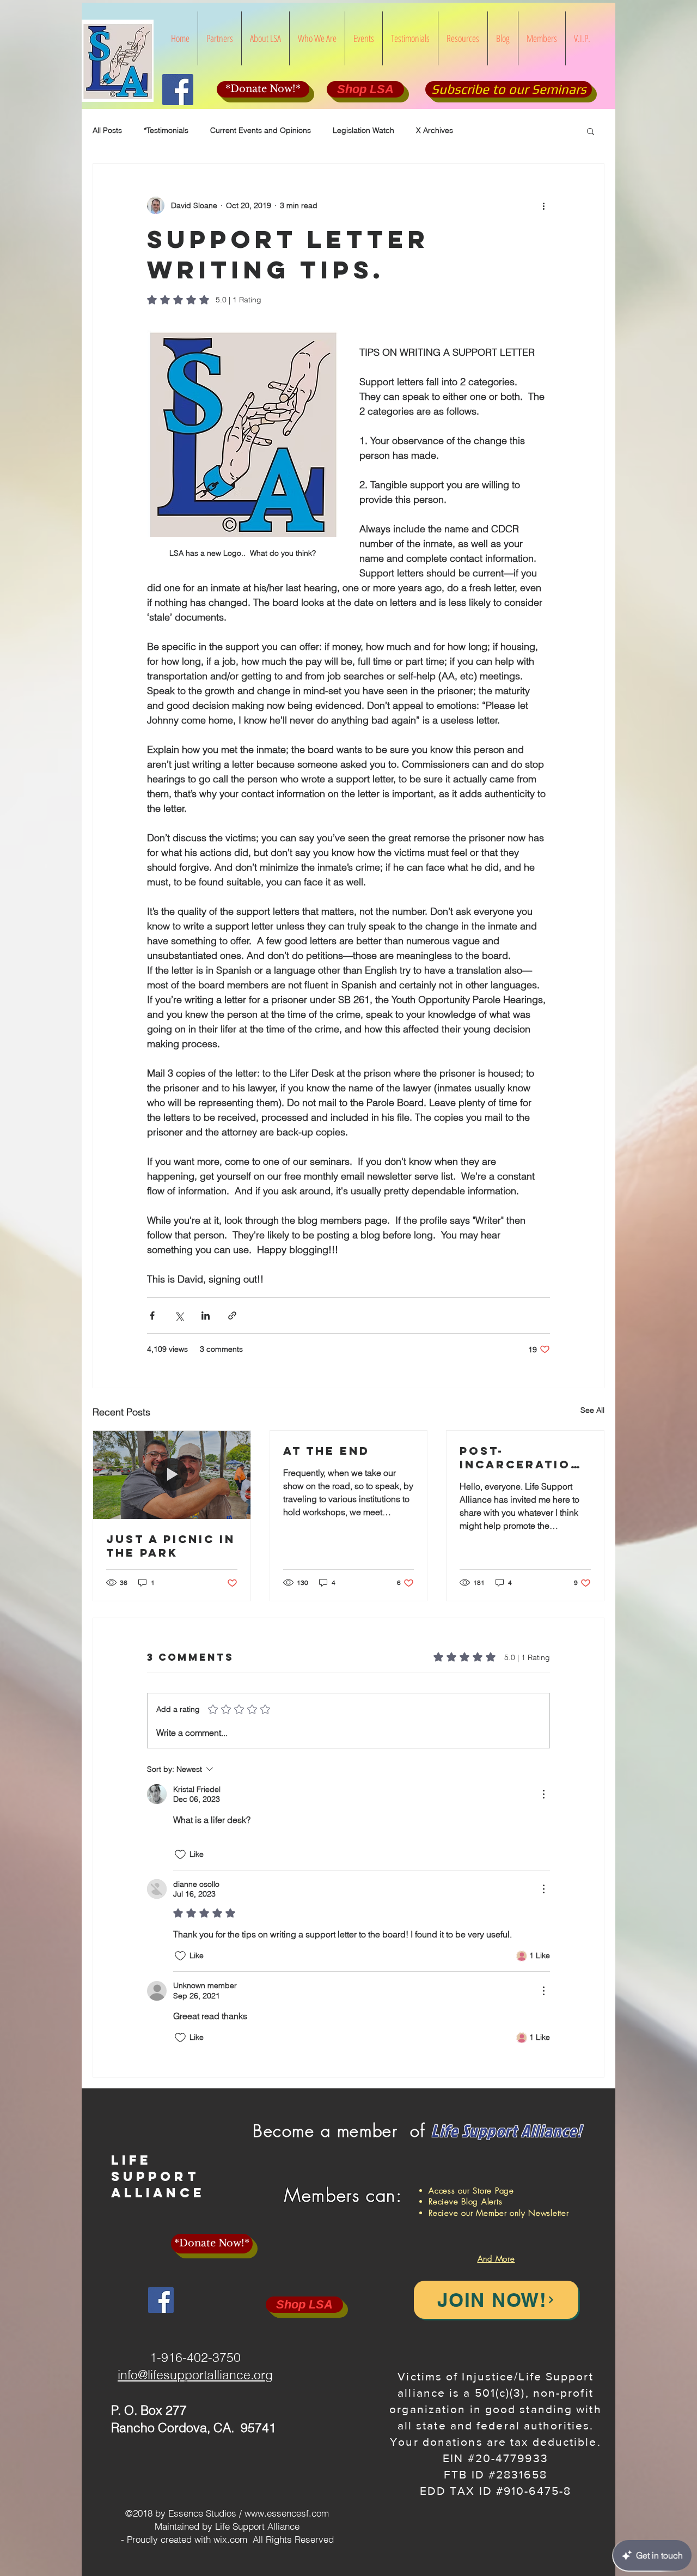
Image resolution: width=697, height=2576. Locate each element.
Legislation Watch (363, 130)
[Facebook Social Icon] (178, 90)
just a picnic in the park (171, 1546)
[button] (591, 131)
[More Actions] (543, 1794)
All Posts (107, 130)
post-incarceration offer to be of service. (521, 1457)
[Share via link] (232, 1316)
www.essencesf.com (287, 2513)
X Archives (435, 130)
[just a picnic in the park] (172, 1475)
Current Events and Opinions (261, 130)
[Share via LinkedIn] (206, 1316)
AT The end (326, 1451)
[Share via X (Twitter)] (179, 1316)
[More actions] (543, 205)
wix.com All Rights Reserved (274, 2539)
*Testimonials (166, 130)
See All (592, 1410)
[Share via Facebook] (152, 1316)
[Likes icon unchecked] (180, 1855)
